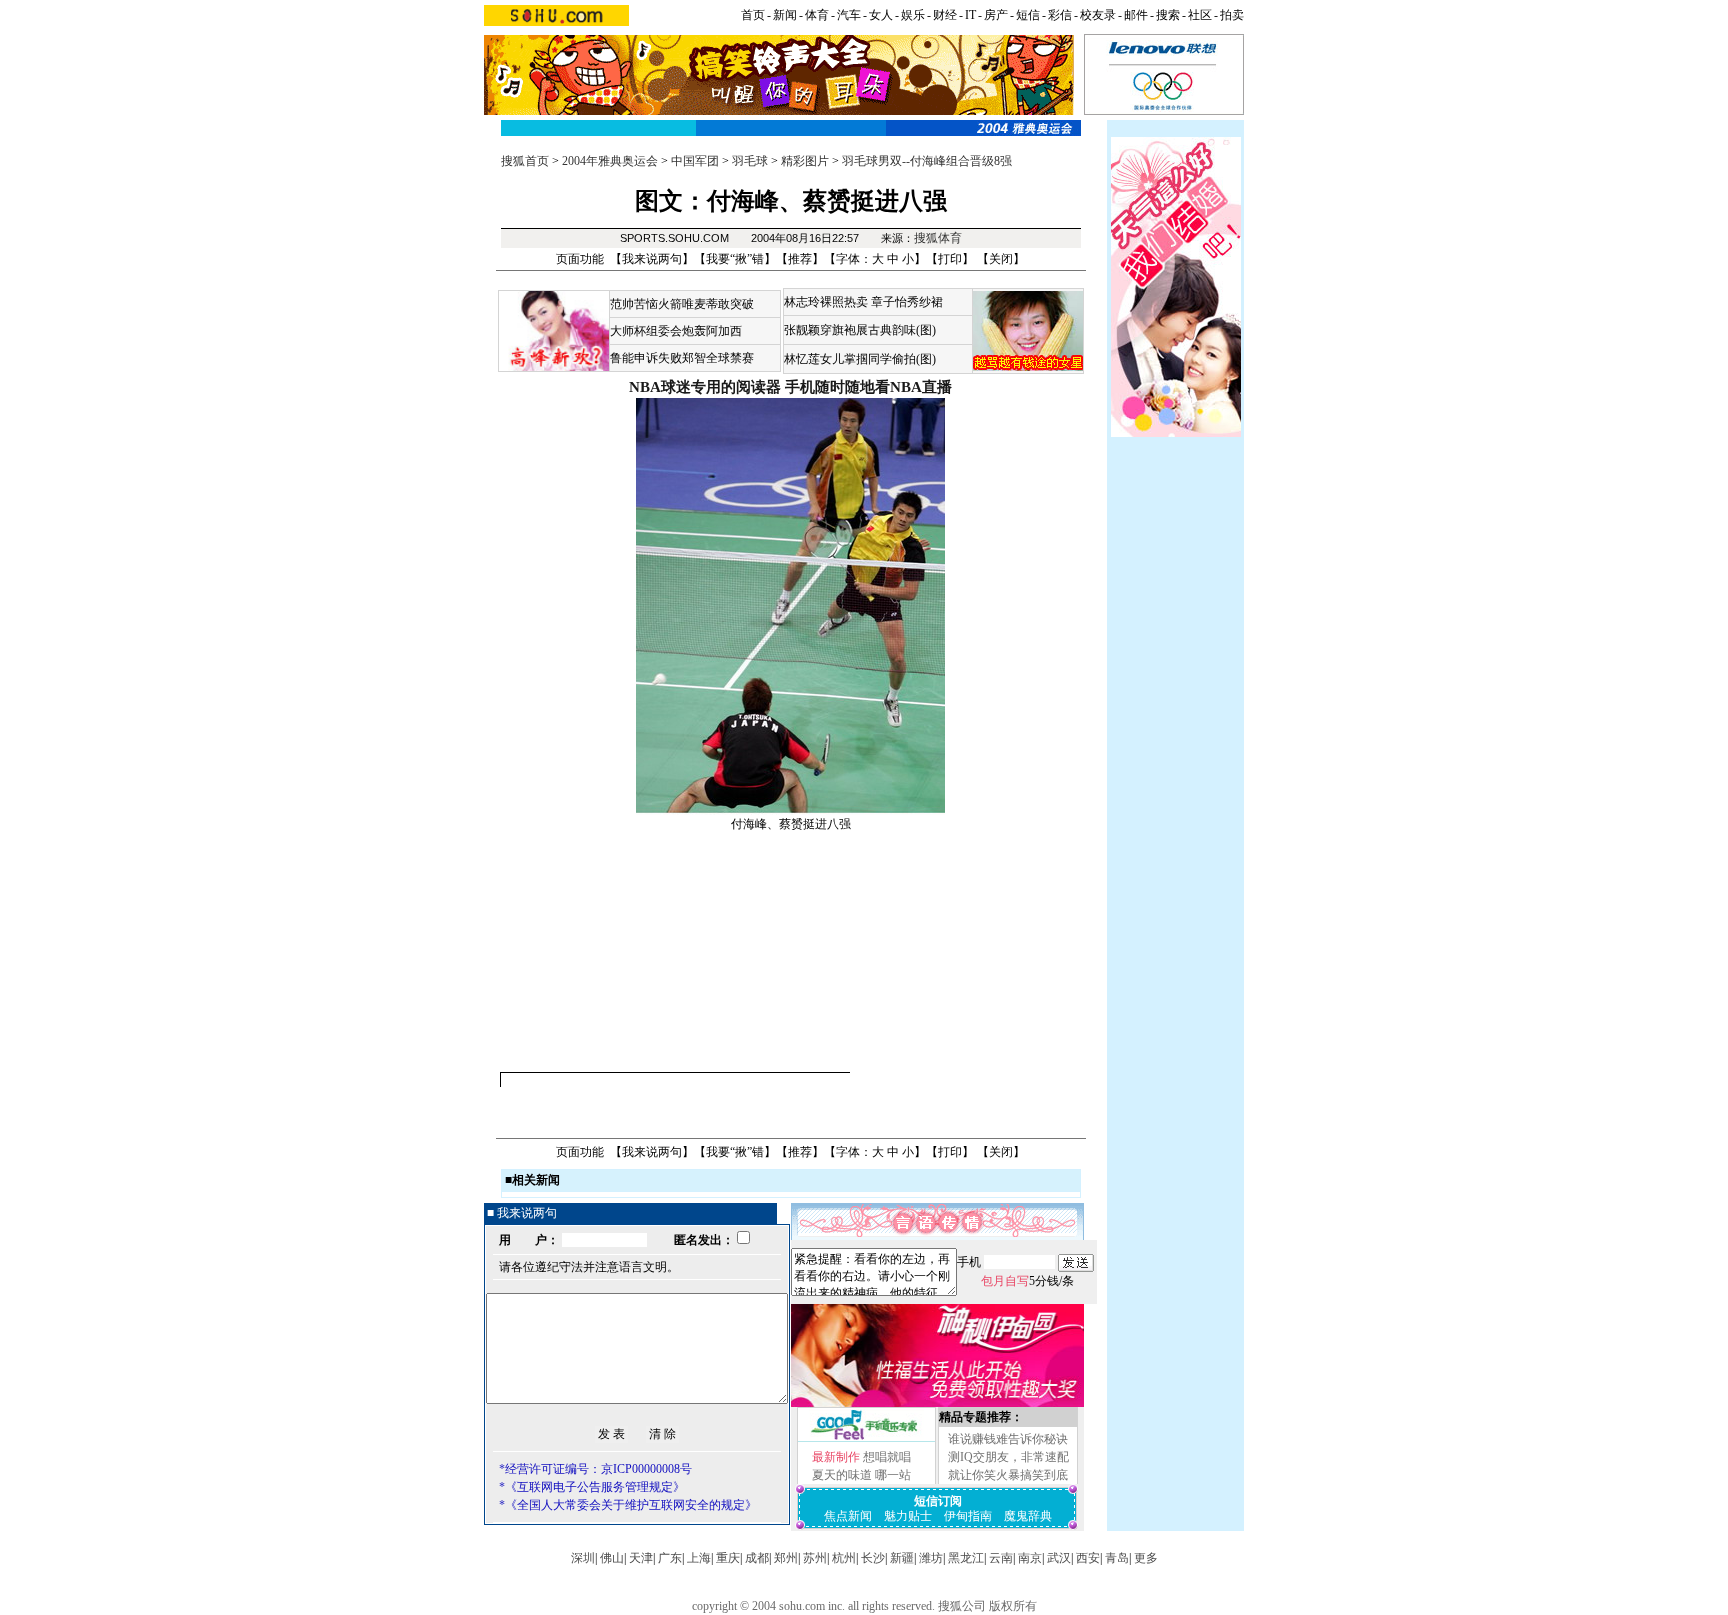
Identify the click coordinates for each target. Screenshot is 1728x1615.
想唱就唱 (887, 1457)
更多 (1146, 1558)
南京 (1030, 1558)
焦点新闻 (848, 1516)
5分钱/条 (1027, 1281)
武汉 (1059, 1558)
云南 (1001, 1558)
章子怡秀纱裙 (907, 302)
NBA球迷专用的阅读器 (705, 387)
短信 (1028, 15)
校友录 (1098, 15)
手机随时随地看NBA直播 (868, 387)
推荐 (800, 259)
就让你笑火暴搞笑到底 (1008, 1475)
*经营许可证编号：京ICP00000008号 (595, 1469)
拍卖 (1232, 15)
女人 (881, 15)
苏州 (815, 1558)
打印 (950, 259)
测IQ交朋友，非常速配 (1008, 1457)
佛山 (612, 1558)
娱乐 (913, 15)
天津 (641, 1558)
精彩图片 (805, 161)
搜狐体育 (938, 238)
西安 (1088, 1558)
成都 (757, 1558)
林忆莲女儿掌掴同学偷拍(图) (860, 359)
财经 (945, 15)
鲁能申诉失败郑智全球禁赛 (682, 358)
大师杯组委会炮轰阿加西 (676, 331)
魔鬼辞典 (1028, 1516)
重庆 (728, 1558)
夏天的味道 (842, 1475)
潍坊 (931, 1558)
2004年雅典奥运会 (610, 161)
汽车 (849, 15)
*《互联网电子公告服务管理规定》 (592, 1487)
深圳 (583, 1558)
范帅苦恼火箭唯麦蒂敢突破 (682, 304)
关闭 (1001, 259)
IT (970, 15)
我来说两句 (652, 259)
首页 (753, 15)
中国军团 (695, 161)
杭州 (844, 1558)
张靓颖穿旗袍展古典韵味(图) (860, 330)
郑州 (786, 1558)
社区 (1200, 15)
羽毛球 (750, 161)
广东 (670, 1558)
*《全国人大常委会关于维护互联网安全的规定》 (628, 1505)
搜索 (1168, 15)
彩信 (1060, 15)
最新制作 (836, 1457)
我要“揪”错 (735, 259)
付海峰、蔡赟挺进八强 (791, 824)
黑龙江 (966, 1558)
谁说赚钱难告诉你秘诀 (1008, 1439)
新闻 (785, 15)
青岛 (1117, 1558)
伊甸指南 (968, 1516)
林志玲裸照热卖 (826, 302)
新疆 (902, 1558)
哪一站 (893, 1475)
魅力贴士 (908, 1516)
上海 (699, 1558)
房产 (996, 15)
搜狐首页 (525, 161)
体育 (817, 15)
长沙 (873, 1558)
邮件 (1136, 15)
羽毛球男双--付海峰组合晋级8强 (927, 161)
